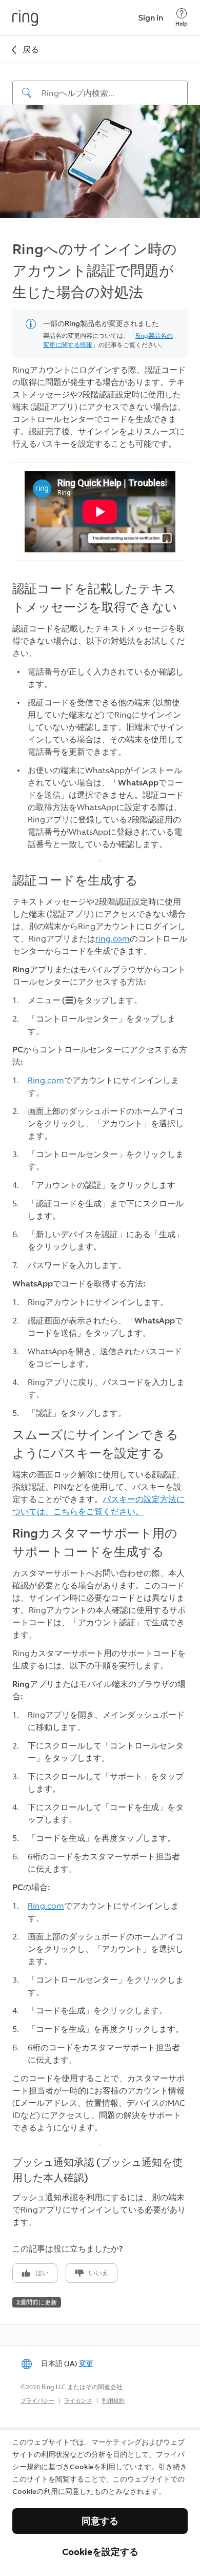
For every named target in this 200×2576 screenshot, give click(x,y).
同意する (100, 2521)
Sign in (151, 18)
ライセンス (78, 2401)
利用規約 (113, 2401)
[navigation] (100, 85)
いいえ (99, 2273)
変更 (86, 2364)
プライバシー (37, 2401)
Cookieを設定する (100, 2552)
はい (42, 2273)
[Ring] (25, 18)
